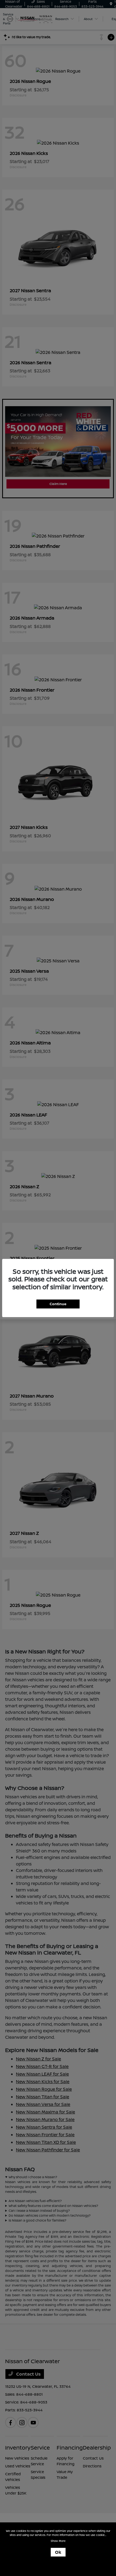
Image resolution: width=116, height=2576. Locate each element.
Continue (58, 1304)
